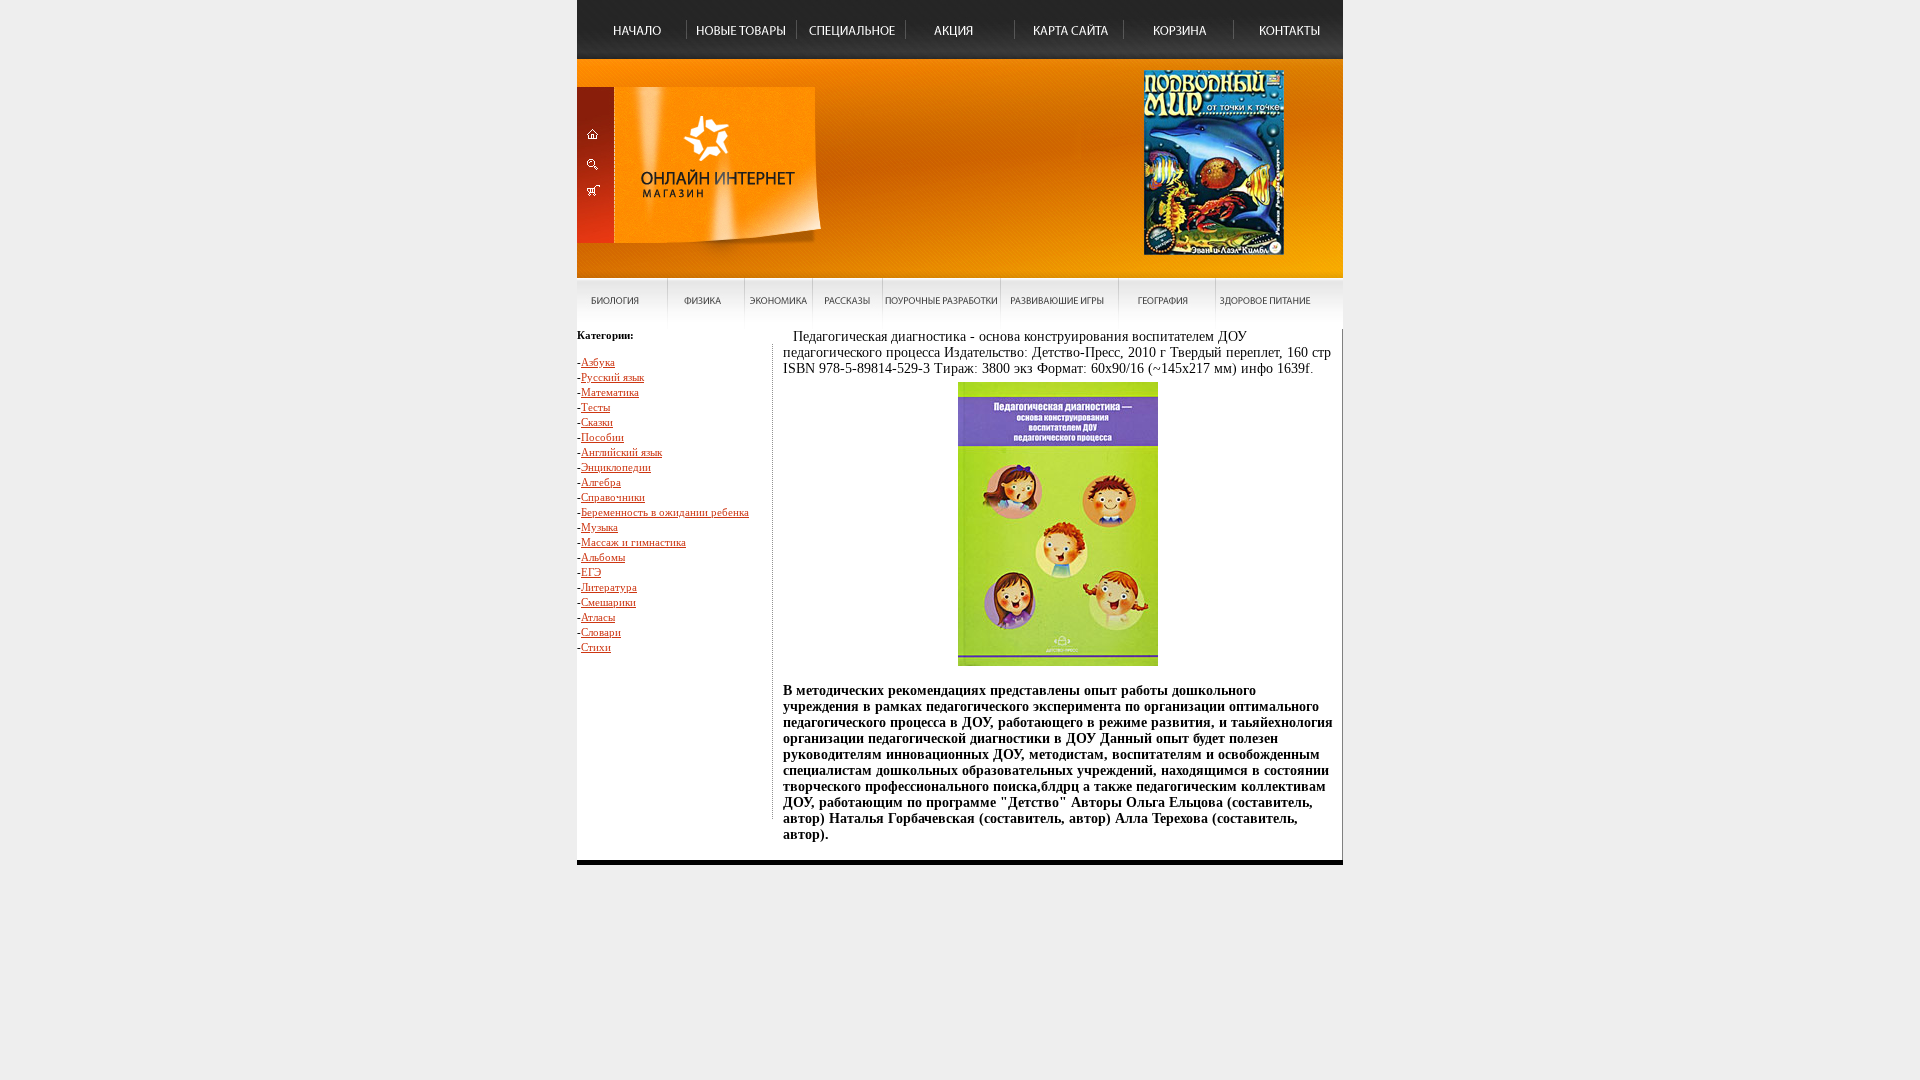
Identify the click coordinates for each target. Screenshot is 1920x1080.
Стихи (596, 647)
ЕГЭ (591, 572)
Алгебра (601, 482)
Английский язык (621, 452)
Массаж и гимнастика (633, 542)
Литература (609, 587)
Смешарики (608, 602)
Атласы (598, 617)
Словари (601, 632)
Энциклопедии (616, 467)
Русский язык (612, 377)
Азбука (598, 362)
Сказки (597, 422)
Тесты (595, 407)
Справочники (613, 497)
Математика (610, 392)
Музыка (599, 527)
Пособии (602, 437)
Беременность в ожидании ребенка (665, 512)
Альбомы (603, 557)
